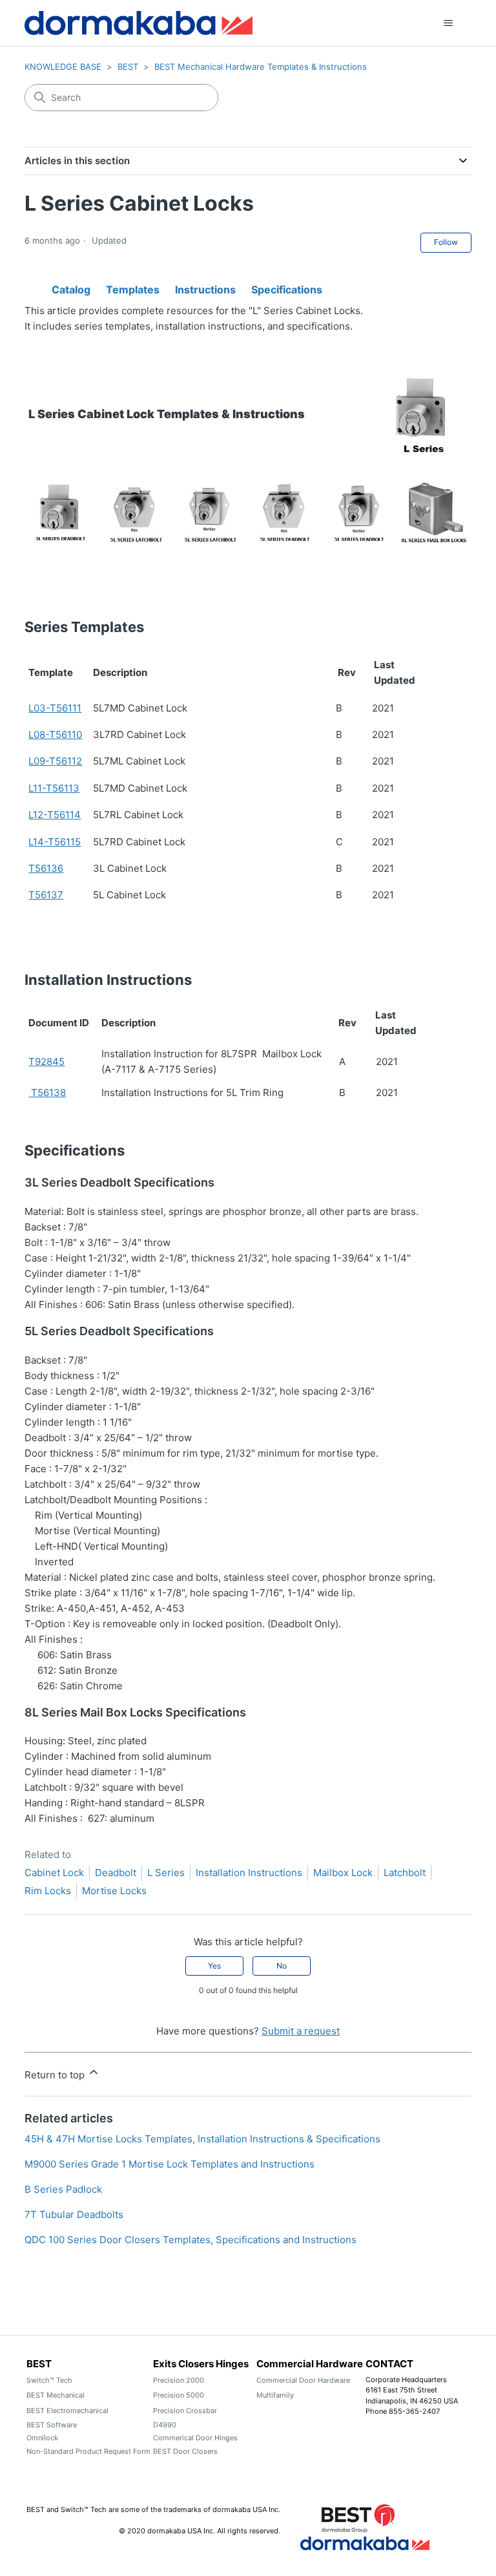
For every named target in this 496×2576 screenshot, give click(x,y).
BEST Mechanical (56, 2395)
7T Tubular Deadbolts (74, 2214)
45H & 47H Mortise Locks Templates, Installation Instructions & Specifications (202, 2139)
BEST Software (52, 2425)
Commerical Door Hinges (195, 2438)
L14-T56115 (55, 842)
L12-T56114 (55, 815)
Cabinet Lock (54, 1873)
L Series (166, 1873)
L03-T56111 (55, 708)
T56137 (46, 895)
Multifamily (275, 2395)
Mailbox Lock (343, 1873)
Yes (214, 1966)
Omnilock (42, 2438)
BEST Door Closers (185, 2451)
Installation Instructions (249, 1873)
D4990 (165, 2425)
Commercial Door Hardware (303, 2380)
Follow (446, 242)
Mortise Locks (114, 1891)
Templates (133, 287)
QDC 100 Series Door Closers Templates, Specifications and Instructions (191, 2240)
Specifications (287, 287)
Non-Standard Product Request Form (88, 2451)
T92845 (46, 1061)
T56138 (47, 1093)
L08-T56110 (55, 734)
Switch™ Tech (49, 2380)
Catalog (71, 286)
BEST (128, 67)
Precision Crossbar (185, 2411)
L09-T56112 (55, 761)
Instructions (205, 287)
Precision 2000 (179, 2380)
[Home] (138, 23)
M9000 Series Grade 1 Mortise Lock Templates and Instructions (170, 2164)
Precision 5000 (179, 2395)
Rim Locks (48, 1891)
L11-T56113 (54, 788)
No (282, 1966)
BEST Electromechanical (67, 2411)
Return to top (56, 2075)
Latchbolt (405, 1873)
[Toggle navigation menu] (449, 23)
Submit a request (301, 2031)
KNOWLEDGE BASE (63, 67)
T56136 (46, 868)
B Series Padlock (63, 2189)
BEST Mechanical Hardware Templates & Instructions (261, 67)
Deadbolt (116, 1873)
